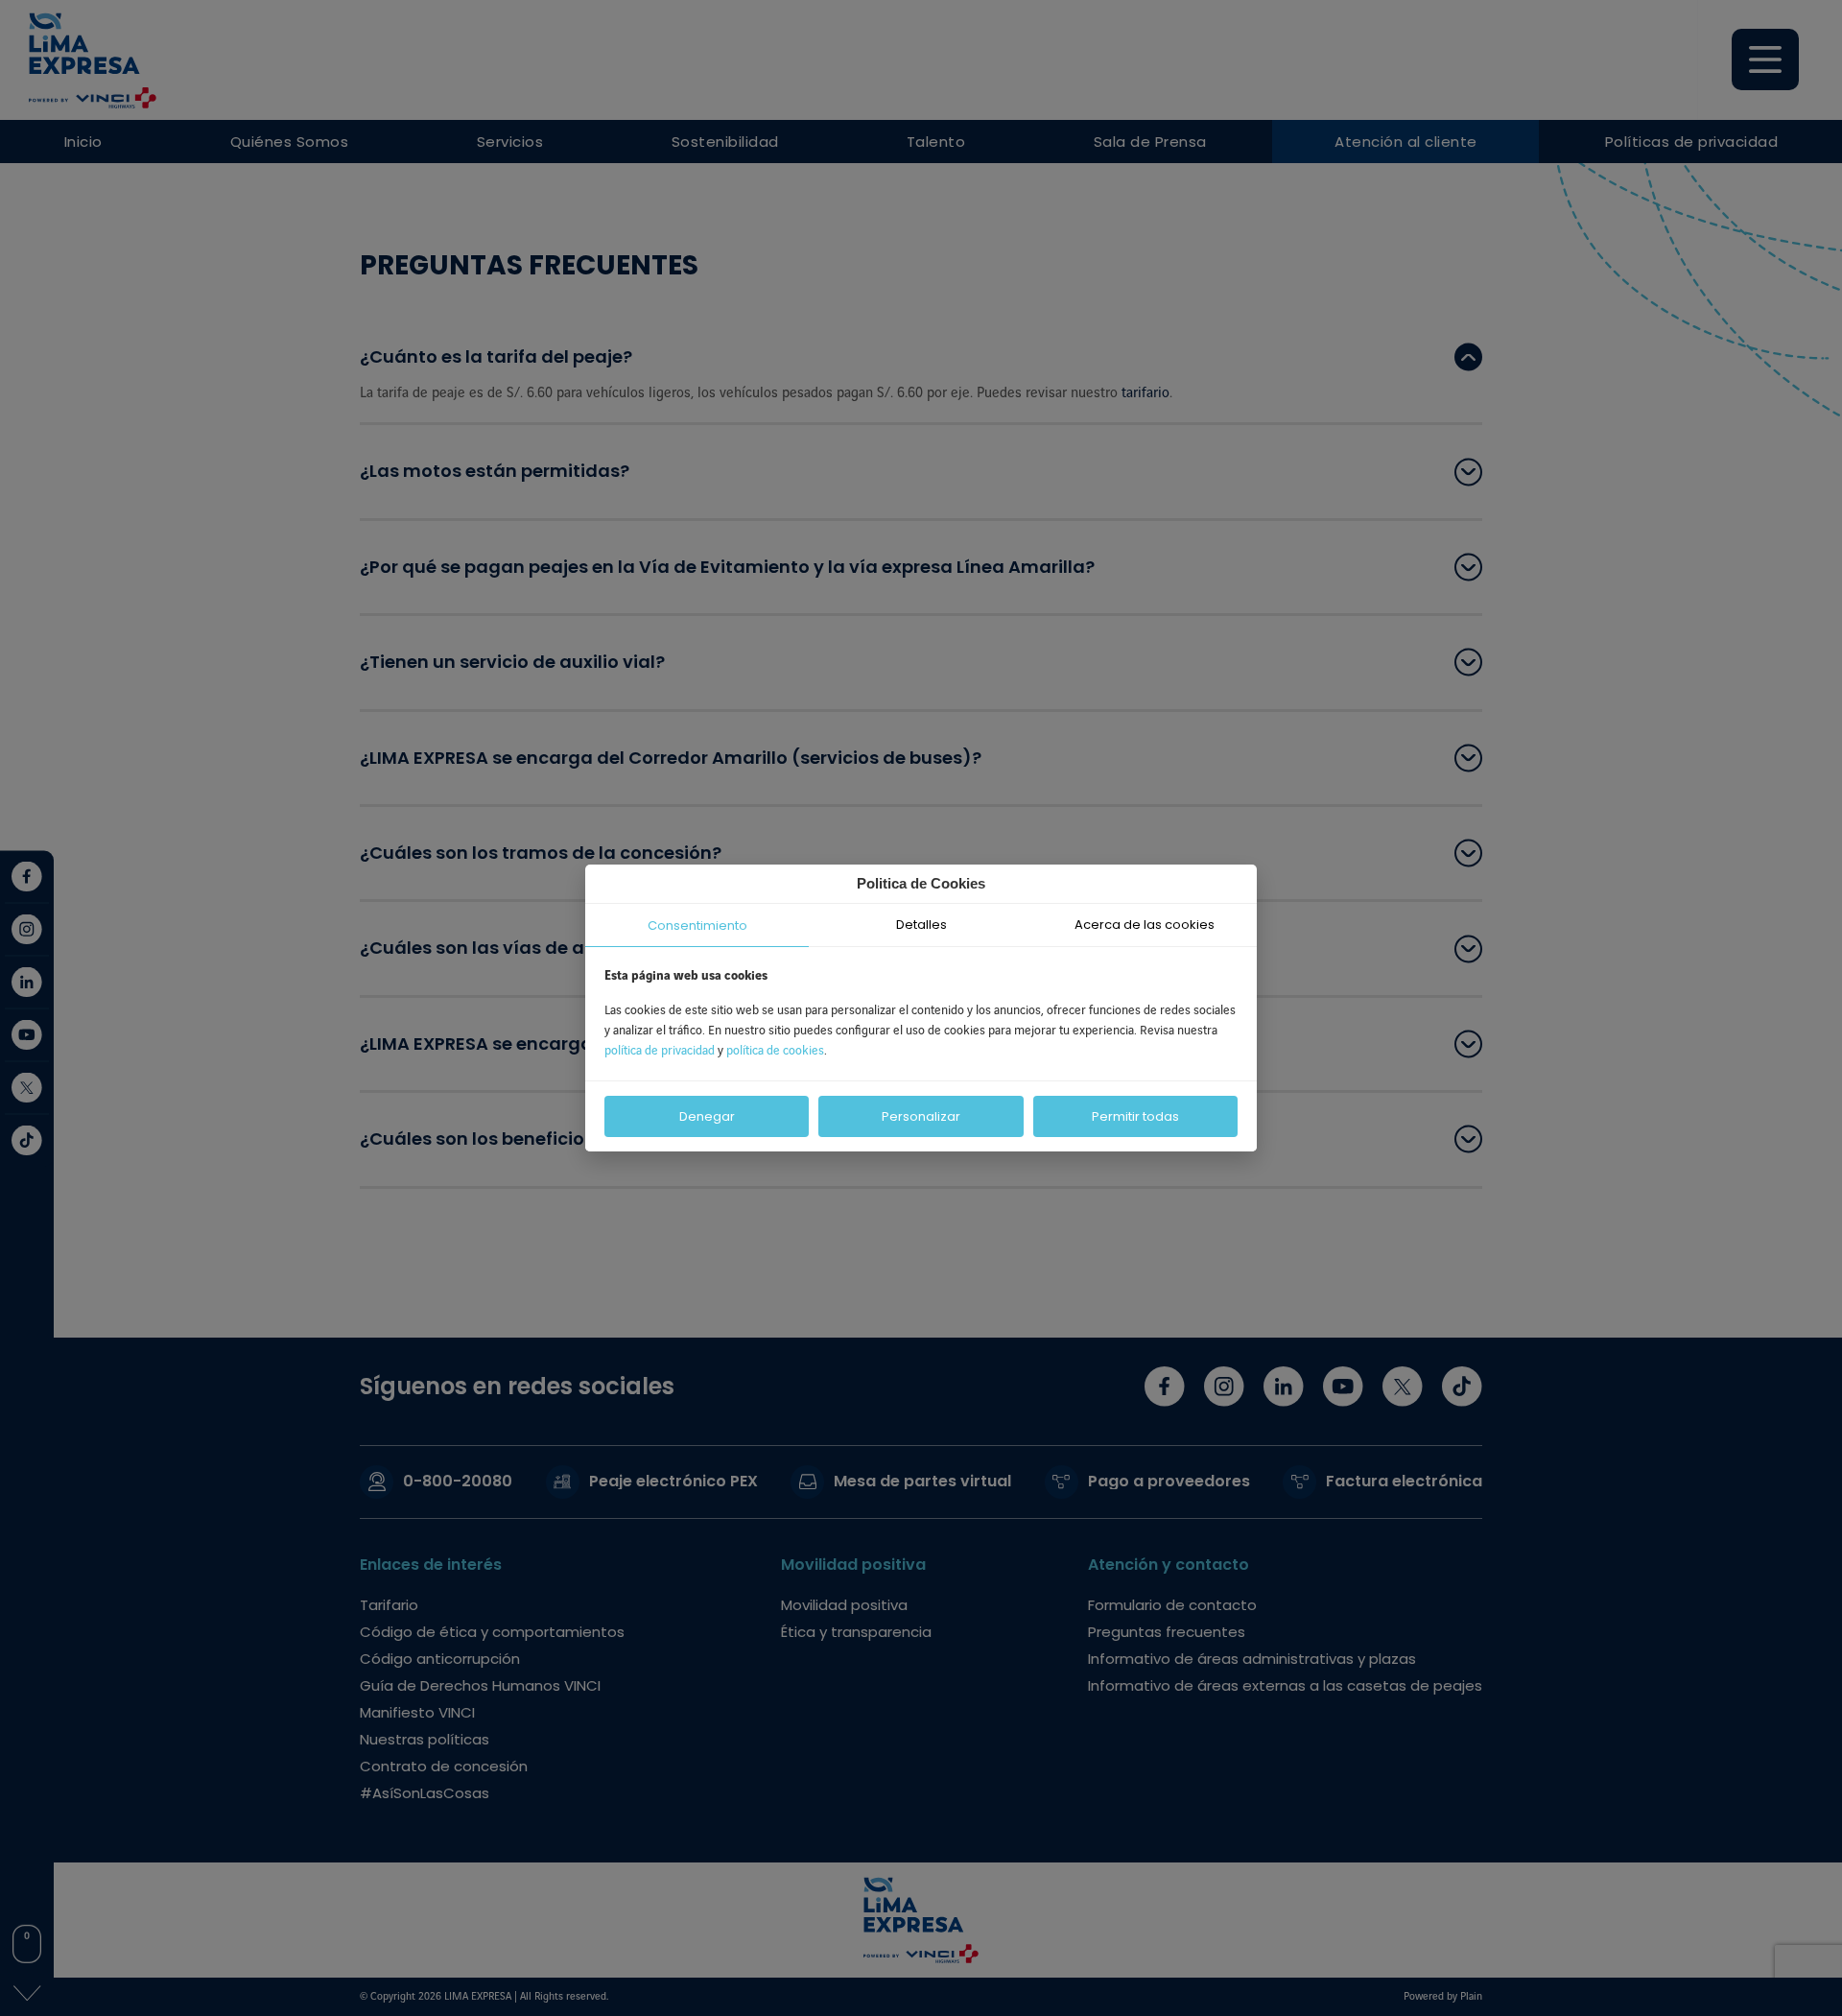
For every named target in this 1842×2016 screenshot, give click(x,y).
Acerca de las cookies (1145, 925)
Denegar (707, 1116)
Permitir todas (1135, 1116)
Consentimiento (697, 925)
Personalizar (921, 1116)
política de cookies (775, 1051)
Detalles (921, 925)
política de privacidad (661, 1051)
